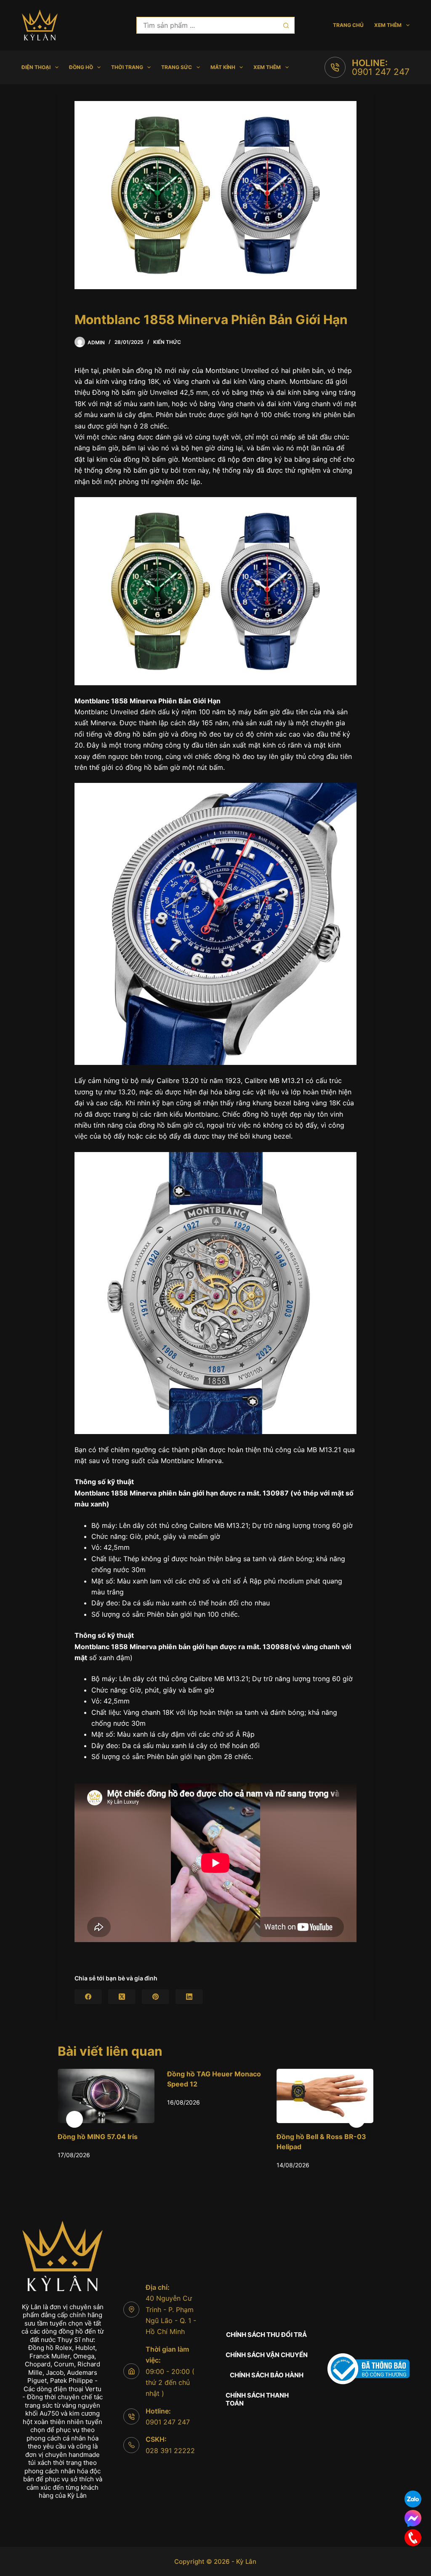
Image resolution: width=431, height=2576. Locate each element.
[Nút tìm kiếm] (286, 25)
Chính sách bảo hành (267, 2375)
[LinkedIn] (189, 1997)
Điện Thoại (36, 67)
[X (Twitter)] (122, 1997)
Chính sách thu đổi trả (266, 2335)
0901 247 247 (381, 72)
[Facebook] (88, 1997)
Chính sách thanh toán (257, 2399)
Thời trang (127, 67)
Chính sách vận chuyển (267, 2355)
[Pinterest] (156, 1997)
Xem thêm (388, 25)
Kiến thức (167, 342)
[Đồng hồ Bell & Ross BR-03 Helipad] (215, 2096)
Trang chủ (348, 25)
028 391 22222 (170, 2451)
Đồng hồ (81, 67)
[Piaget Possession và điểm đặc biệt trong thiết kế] (325, 2096)
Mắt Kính (223, 67)
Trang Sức (177, 67)
